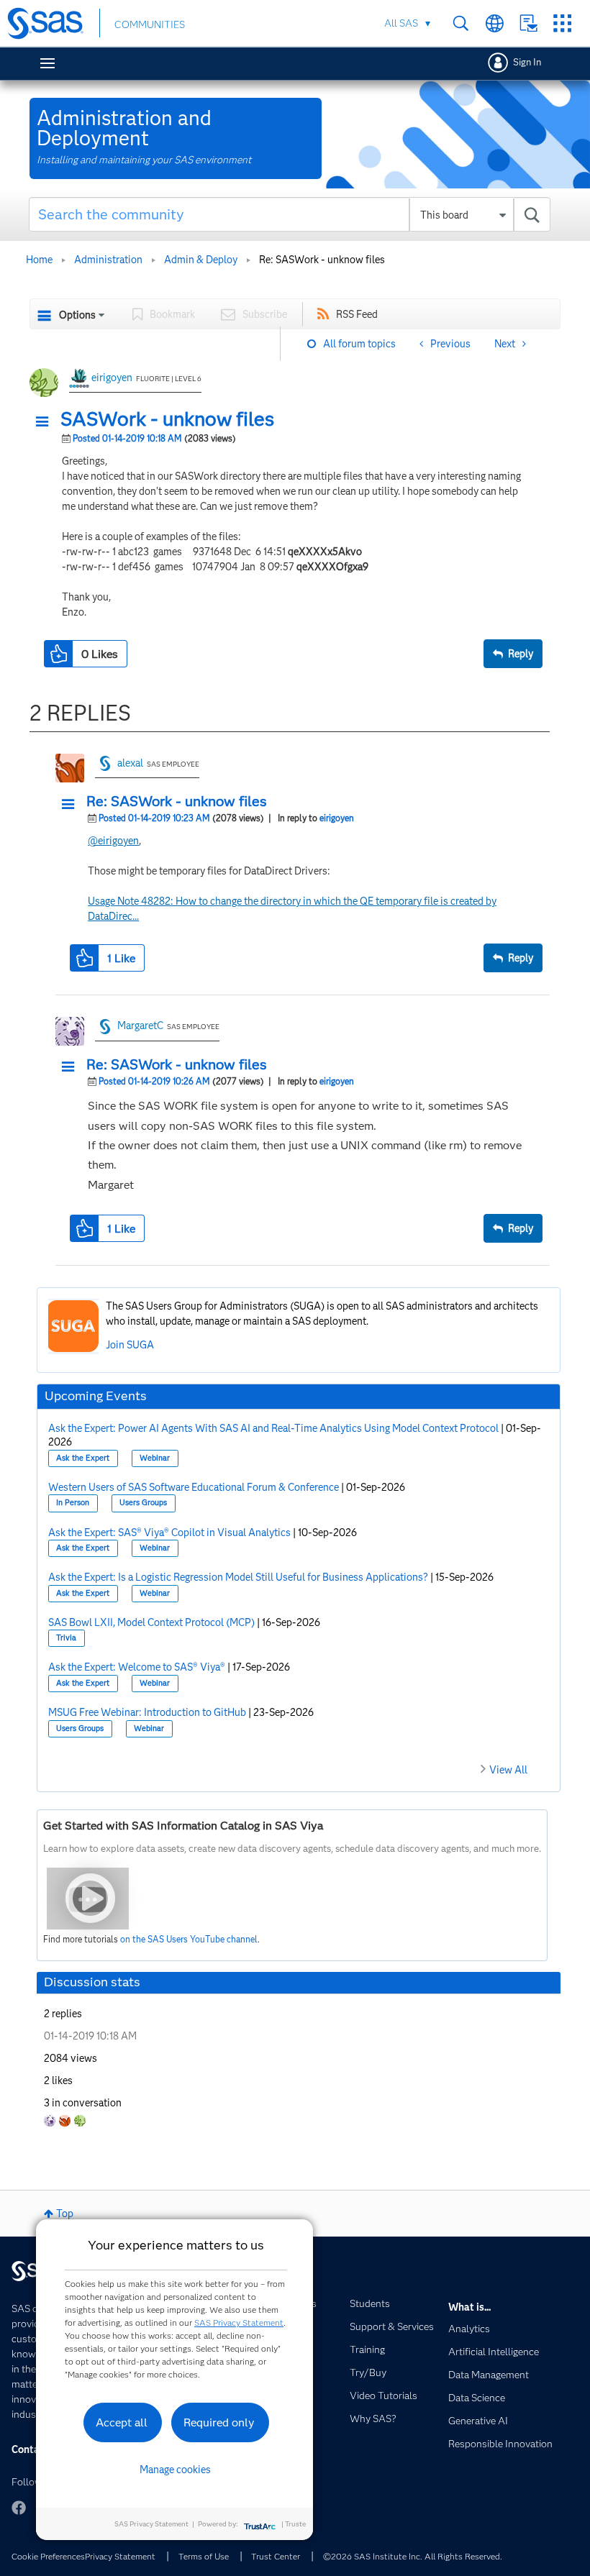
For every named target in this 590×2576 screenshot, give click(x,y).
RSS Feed (357, 314)
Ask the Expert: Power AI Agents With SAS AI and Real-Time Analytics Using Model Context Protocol (273, 1428)
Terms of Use (204, 2556)
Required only (219, 2422)
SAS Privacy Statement (239, 2322)
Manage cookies (175, 2470)
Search (461, 23)
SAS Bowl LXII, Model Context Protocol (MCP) (151, 1622)
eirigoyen (112, 378)
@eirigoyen (113, 841)
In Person (73, 1503)
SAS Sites (562, 23)
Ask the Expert (83, 1458)
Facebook (19, 2508)
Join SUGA (130, 1345)
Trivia (66, 1638)
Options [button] (77, 315)
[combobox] (290, 214)
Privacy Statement (120, 2556)
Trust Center (276, 2556)
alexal (130, 763)
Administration (108, 260)
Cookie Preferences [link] (48, 2556)
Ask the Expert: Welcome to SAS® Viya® (137, 1667)
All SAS (401, 23)
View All (508, 1770)
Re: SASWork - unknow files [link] (322, 260)
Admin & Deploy (201, 260)
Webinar (155, 1458)
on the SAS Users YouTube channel (189, 1939)
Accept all (122, 2422)
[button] (46, 422)
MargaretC (140, 1026)
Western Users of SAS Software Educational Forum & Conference (194, 1487)
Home (39, 260)
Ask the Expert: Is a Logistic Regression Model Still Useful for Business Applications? (238, 1577)
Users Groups (143, 1503)
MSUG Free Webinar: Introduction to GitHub (147, 1712)
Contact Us (528, 23)
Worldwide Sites (495, 23)
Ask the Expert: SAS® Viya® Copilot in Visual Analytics (169, 1533)
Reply (521, 654)
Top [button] (65, 2214)
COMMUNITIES (150, 24)
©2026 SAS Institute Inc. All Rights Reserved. (413, 2556)
